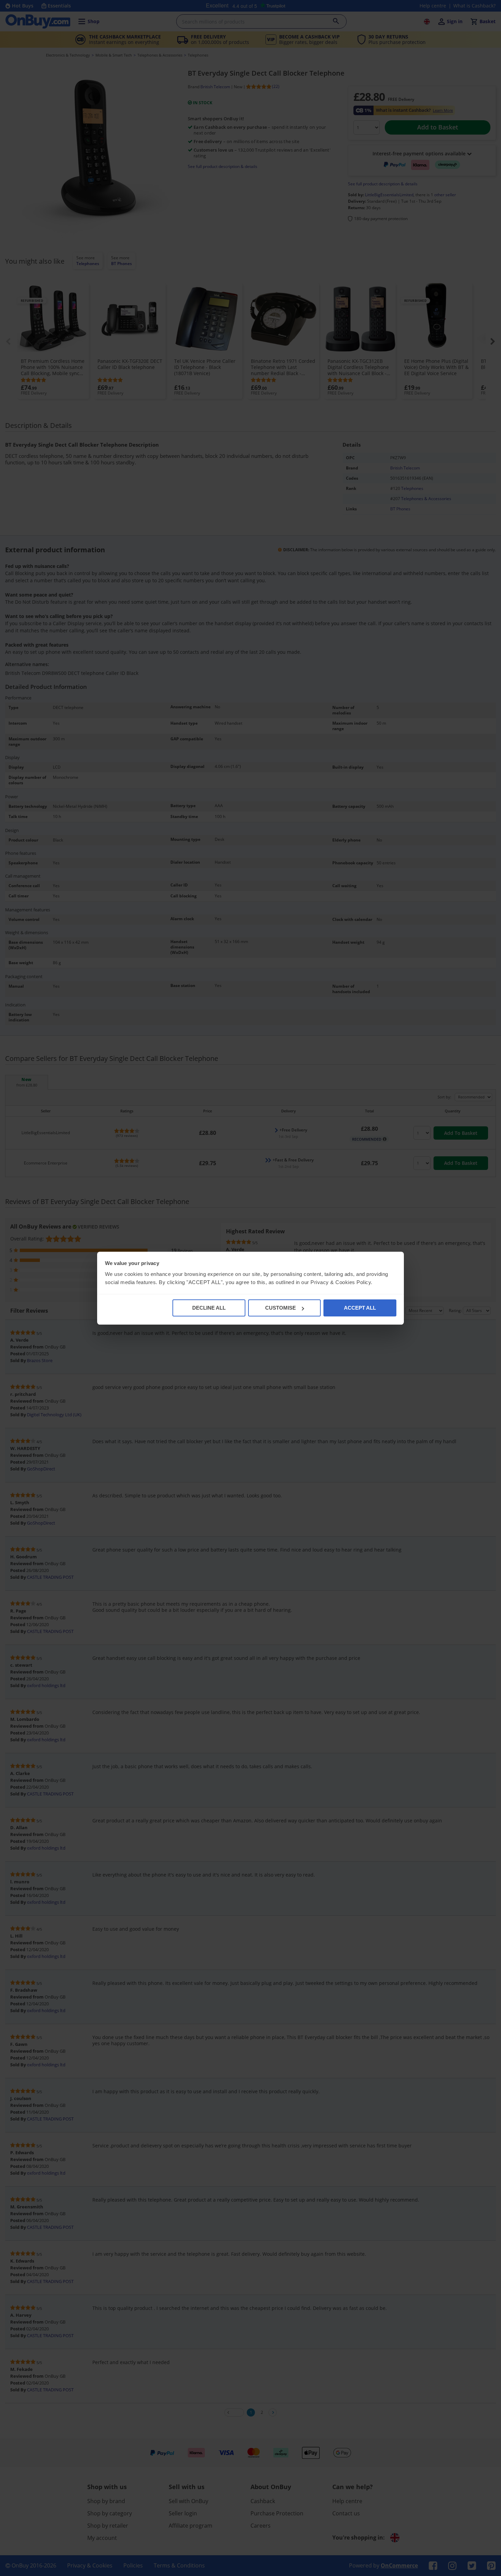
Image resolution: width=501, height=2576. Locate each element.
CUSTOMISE (280, 1308)
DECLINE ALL (209, 1308)
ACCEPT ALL (360, 1308)
